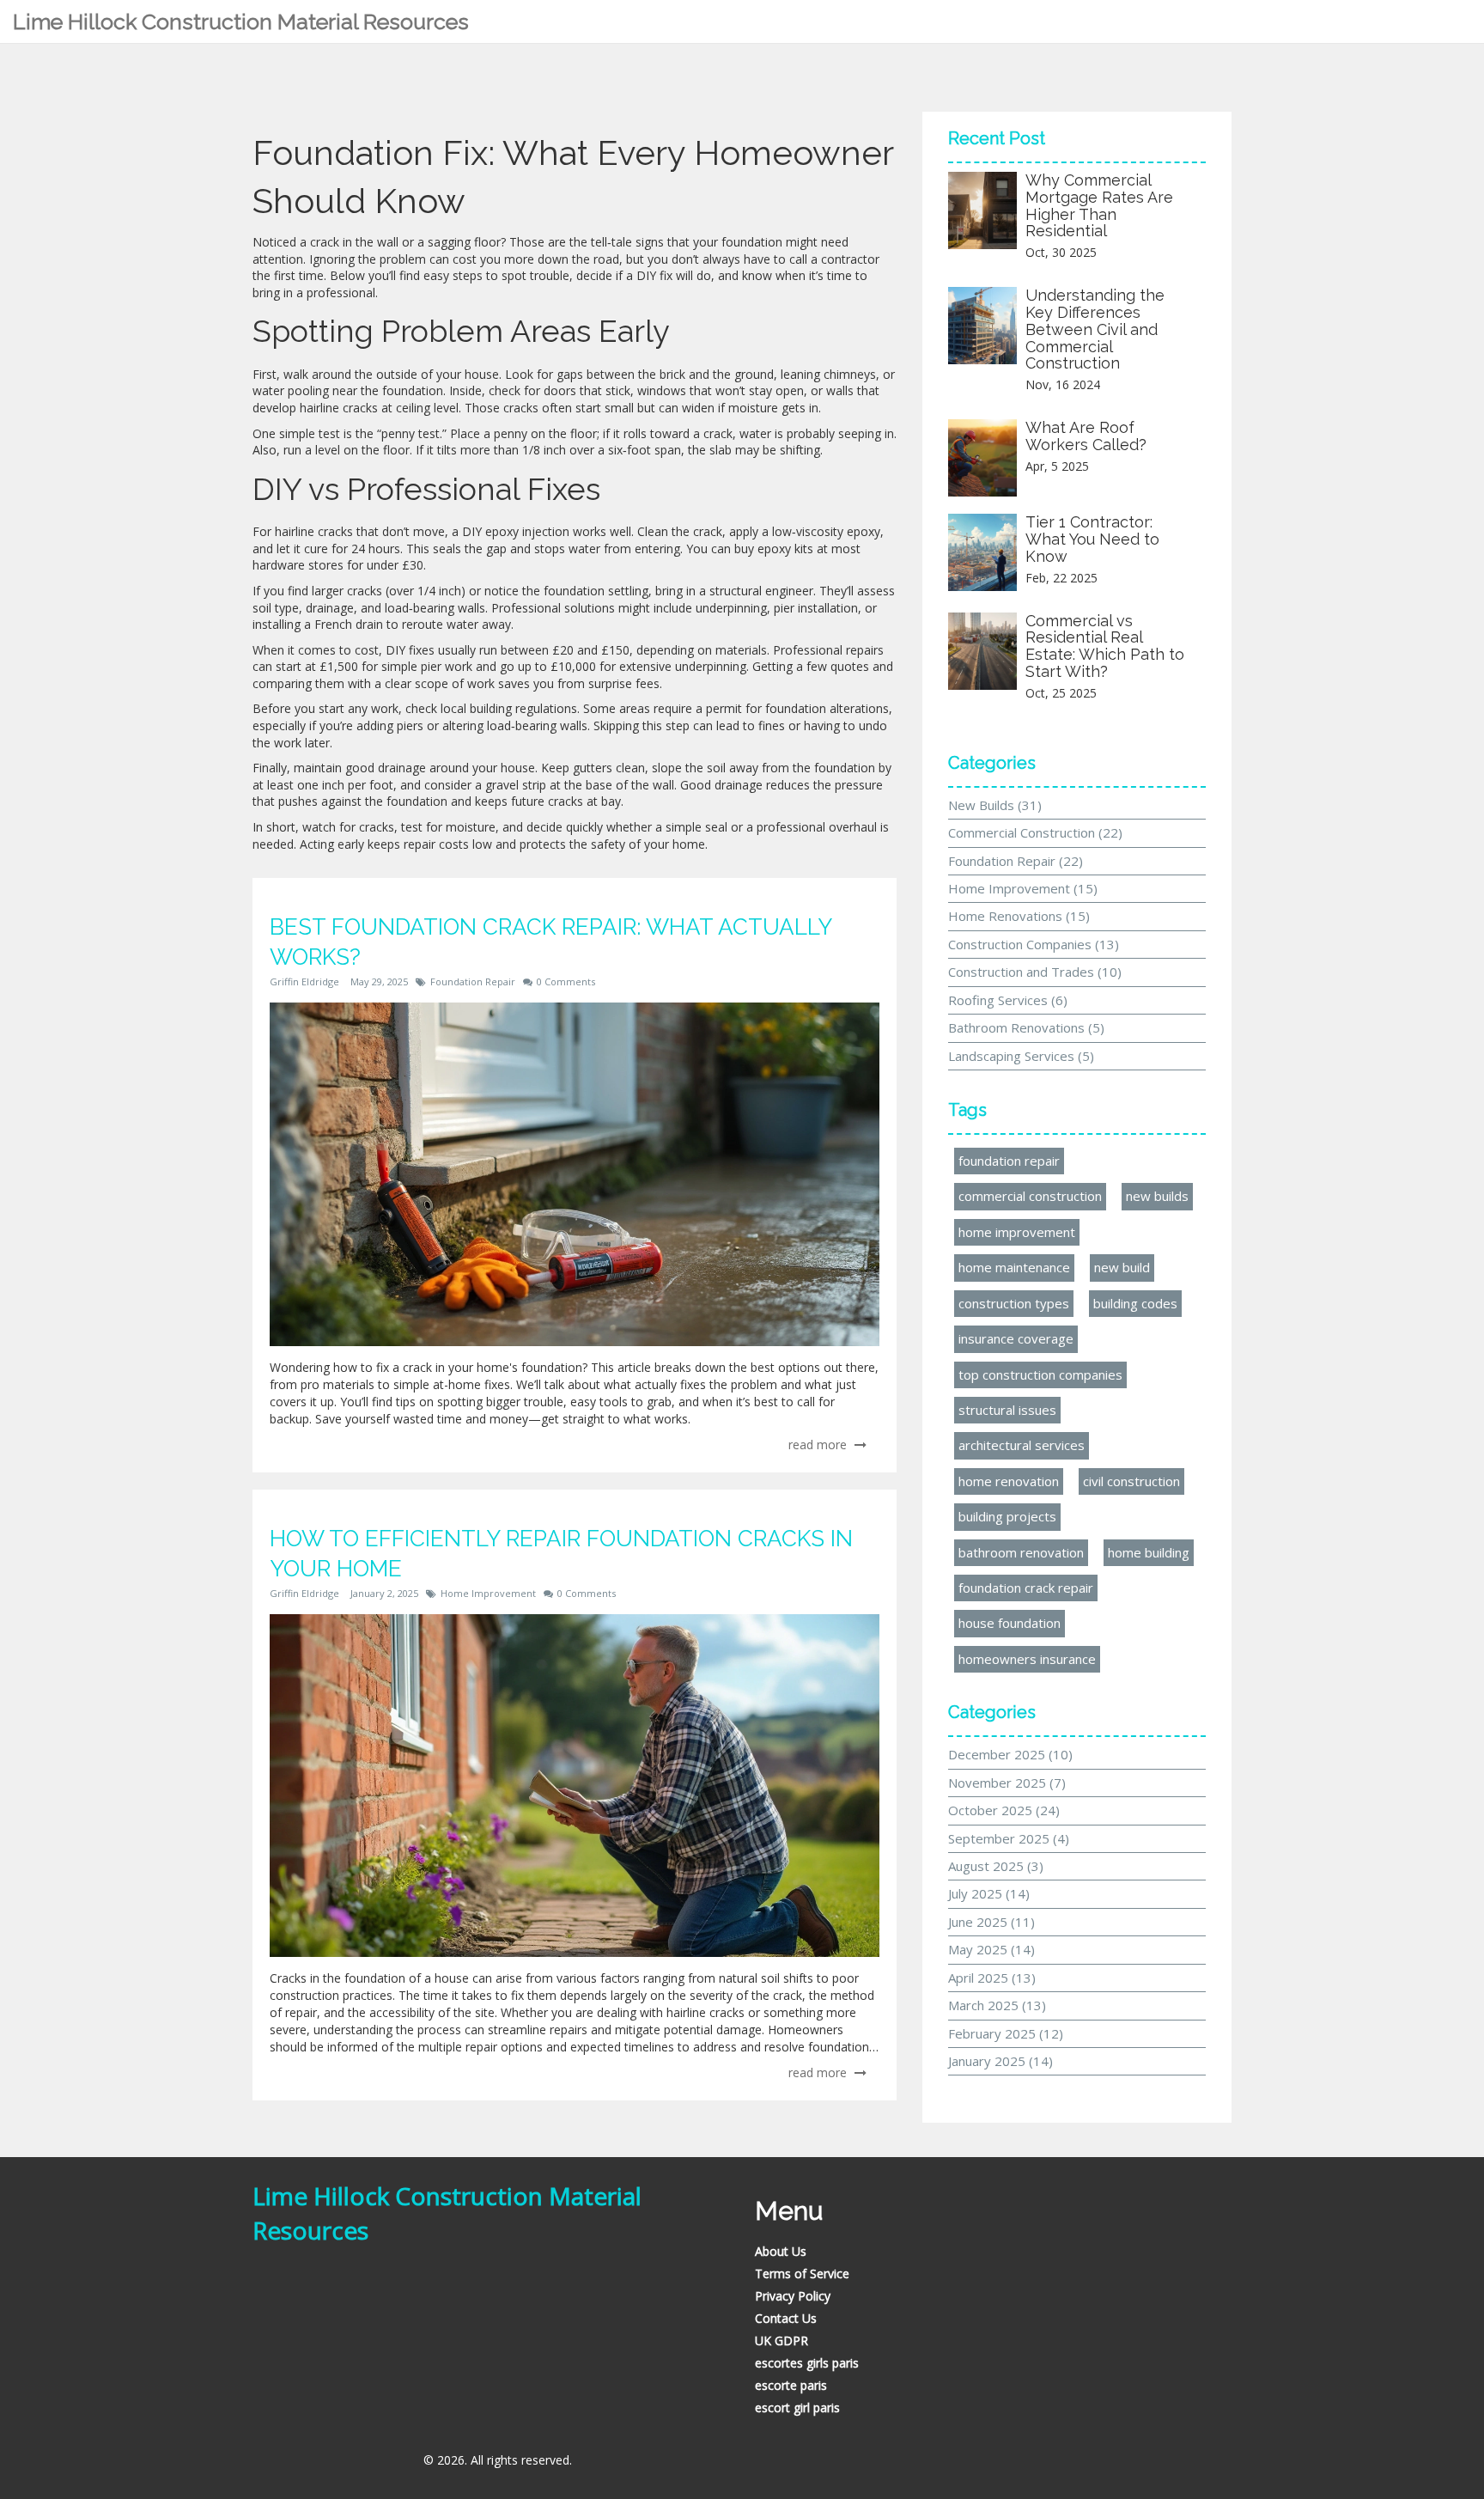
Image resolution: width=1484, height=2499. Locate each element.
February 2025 (1006, 2033)
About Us (781, 2251)
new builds (1157, 1196)
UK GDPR (782, 2341)
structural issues (1007, 1410)
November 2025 (1007, 1783)
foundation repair (1009, 1161)
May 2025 (991, 1949)
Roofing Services (1008, 1000)
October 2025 (1004, 1810)
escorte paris (791, 2385)
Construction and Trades (1035, 972)
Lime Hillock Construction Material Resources (241, 21)
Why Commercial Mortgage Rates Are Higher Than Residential (1099, 205)
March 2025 (997, 2005)
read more (819, 1445)
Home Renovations (1019, 916)
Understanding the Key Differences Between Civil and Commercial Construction (1095, 329)
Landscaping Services (1021, 1056)
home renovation (1009, 1481)
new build (1122, 1267)
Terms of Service (802, 2273)
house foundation (1010, 1623)
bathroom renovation (1021, 1552)
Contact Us (786, 2318)
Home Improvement (488, 1593)
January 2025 (1000, 2061)
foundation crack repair (1026, 1588)
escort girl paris (797, 2408)
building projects (1007, 1516)
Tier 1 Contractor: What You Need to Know (1092, 539)
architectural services (1022, 1445)
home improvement (1017, 1232)
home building (1149, 1552)
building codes (1135, 1303)
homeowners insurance (1027, 1659)
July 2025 (989, 1893)
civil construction (1131, 1481)
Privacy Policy (793, 2296)
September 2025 (1009, 1838)
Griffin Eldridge (304, 981)
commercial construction (1030, 1196)
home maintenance (1014, 1267)
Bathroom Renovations (1026, 1027)
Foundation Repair (473, 981)
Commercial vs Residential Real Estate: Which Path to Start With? (1105, 646)
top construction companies (1040, 1374)
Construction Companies (1034, 944)
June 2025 (991, 1922)
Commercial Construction (1035, 832)
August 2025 (996, 1866)
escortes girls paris (807, 2363)
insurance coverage (1016, 1338)
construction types (1014, 1303)
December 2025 (1010, 1754)
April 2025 (992, 1978)
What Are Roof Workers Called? (1086, 436)
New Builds (995, 805)
